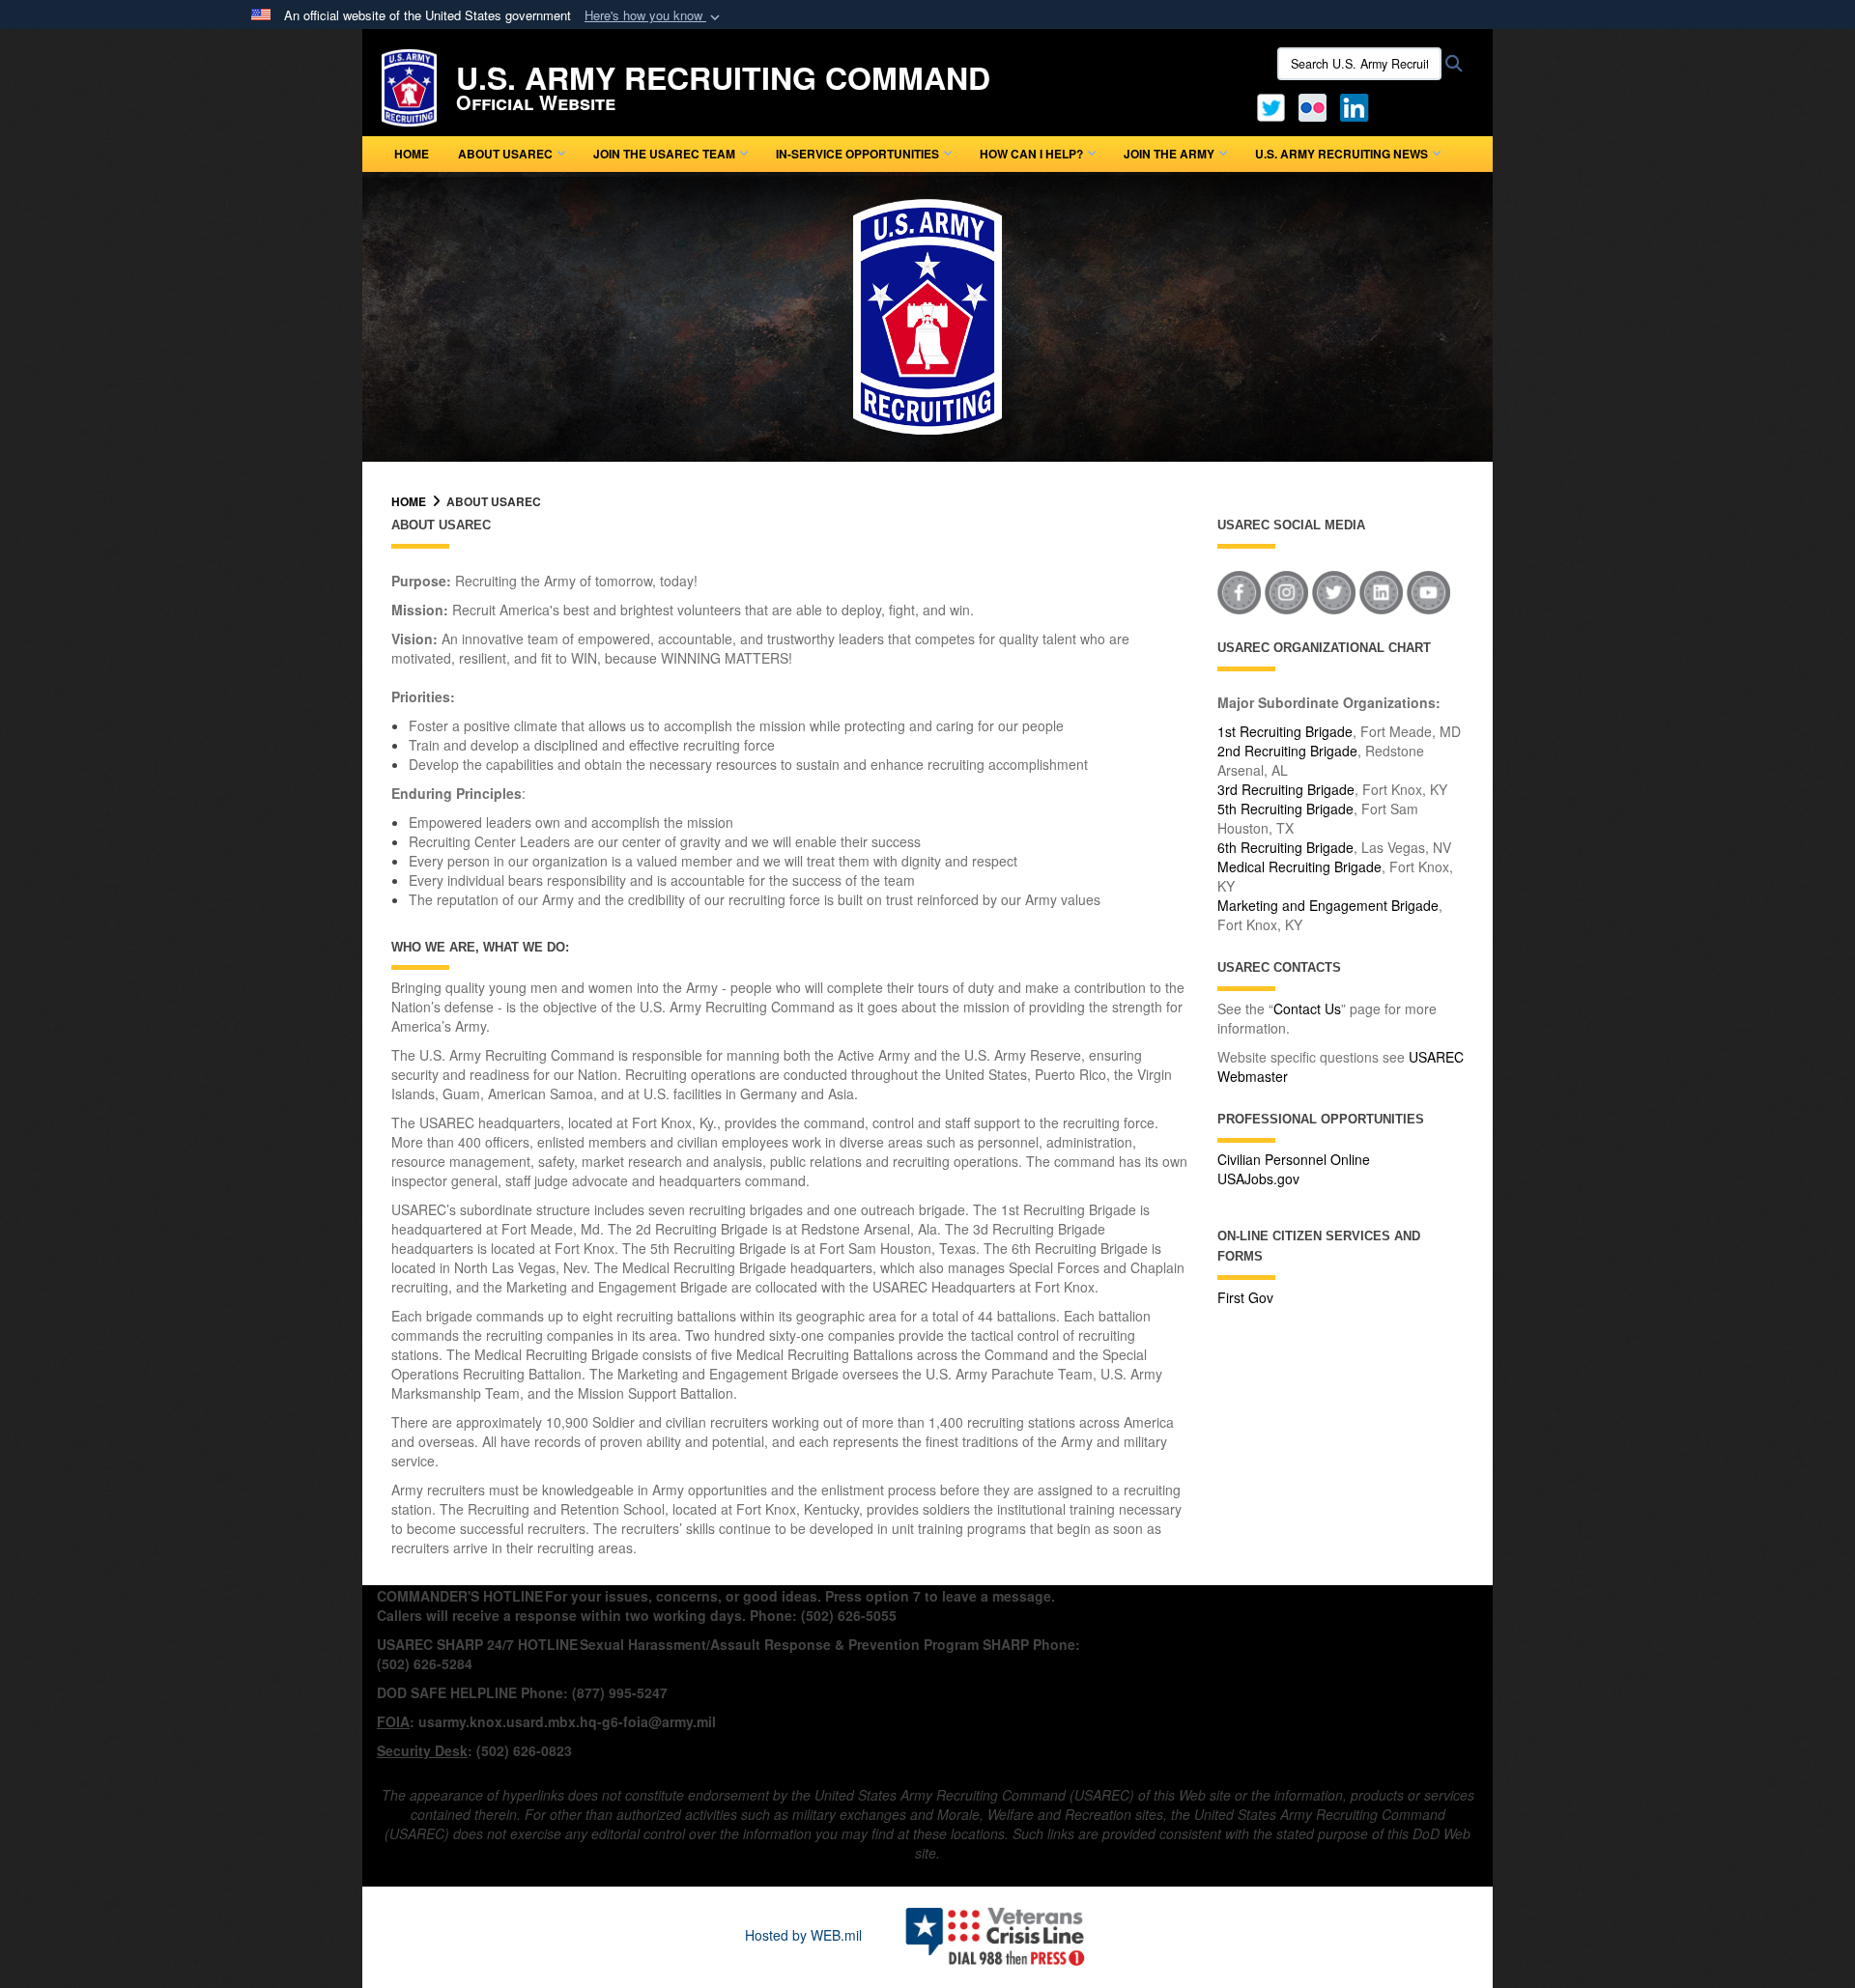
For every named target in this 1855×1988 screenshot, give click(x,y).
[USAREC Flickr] (1313, 105)
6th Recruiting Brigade (1285, 847)
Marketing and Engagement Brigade (1328, 905)
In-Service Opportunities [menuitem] (857, 154)
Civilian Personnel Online (1294, 1159)
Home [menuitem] (412, 154)
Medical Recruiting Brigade (1299, 866)
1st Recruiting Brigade (1285, 731)
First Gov (1245, 1297)
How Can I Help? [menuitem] (1031, 154)
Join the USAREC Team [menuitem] (664, 154)
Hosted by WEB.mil (803, 1935)
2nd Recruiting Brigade (1287, 751)
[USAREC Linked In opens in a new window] (1358, 105)
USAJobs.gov (1258, 1179)
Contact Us (1307, 1008)
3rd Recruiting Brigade (1286, 789)
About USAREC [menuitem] (505, 154)
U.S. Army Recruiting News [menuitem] (1341, 154)
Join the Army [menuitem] (1169, 154)
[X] (1271, 105)
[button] (654, 16)
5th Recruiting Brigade (1285, 809)
